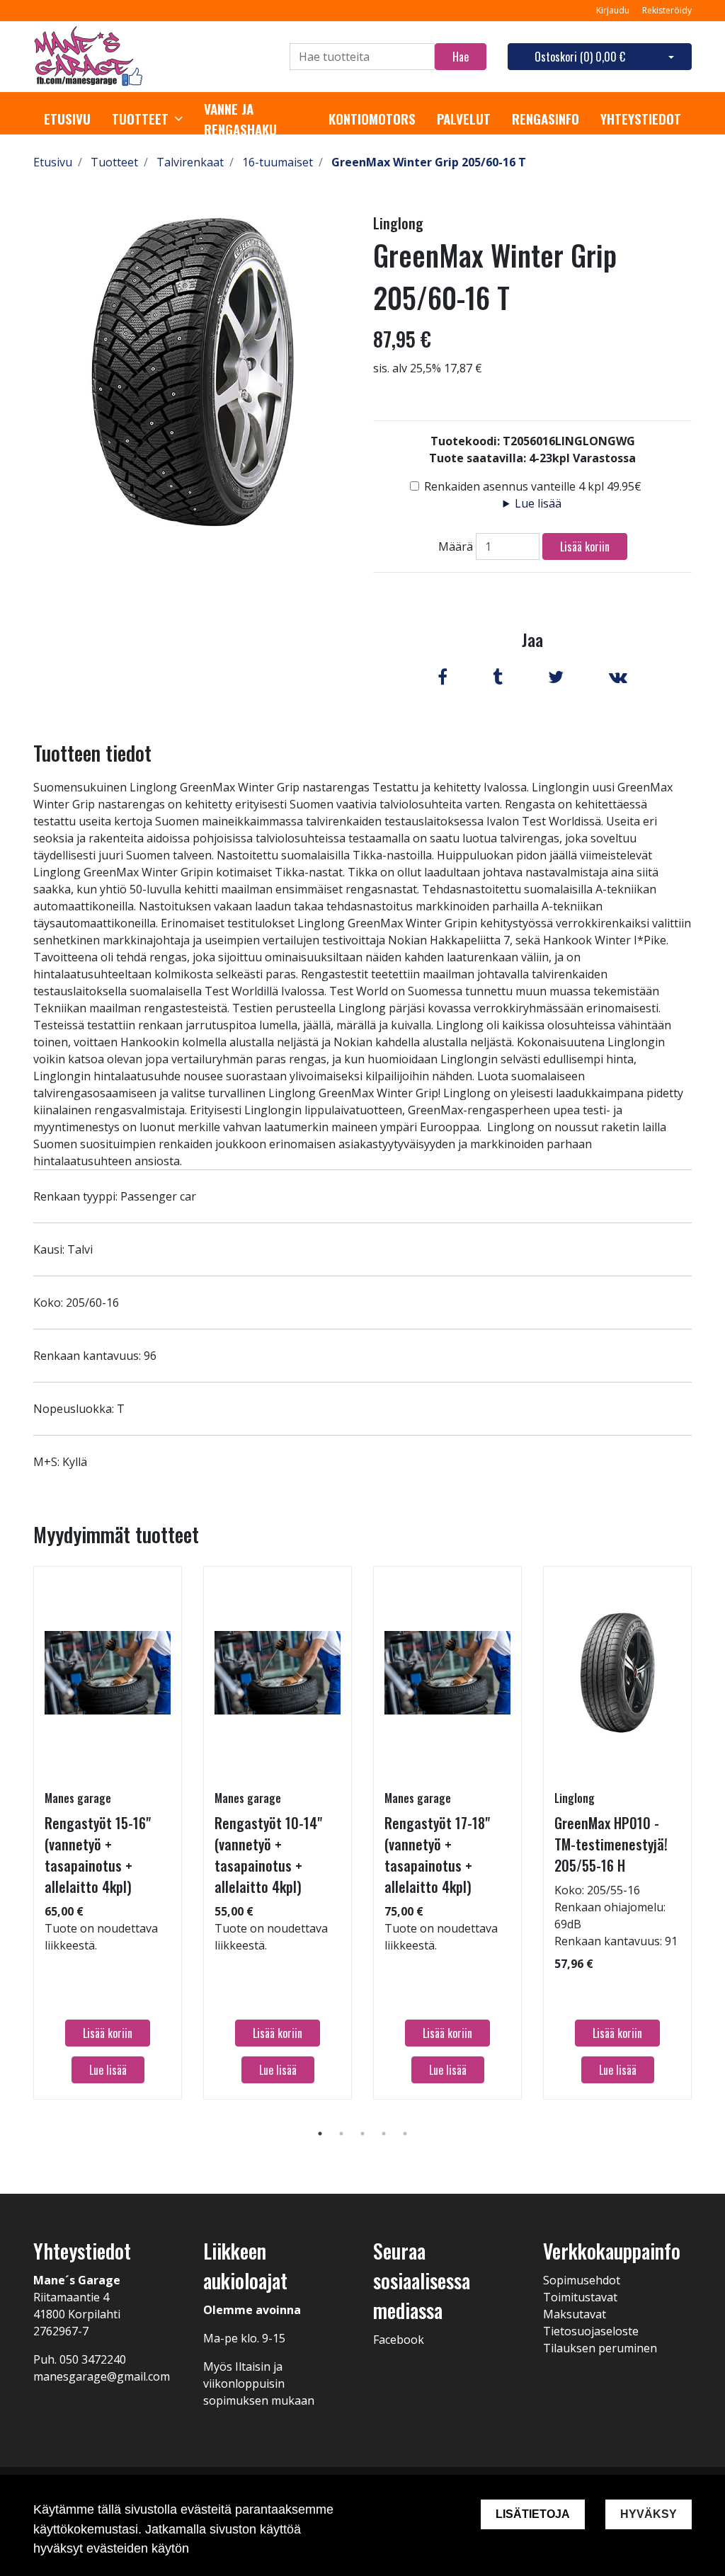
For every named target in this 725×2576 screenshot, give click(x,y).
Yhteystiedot (641, 119)
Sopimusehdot (582, 2280)
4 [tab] (384, 2134)
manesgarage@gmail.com (102, 2376)
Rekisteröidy (667, 10)
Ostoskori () (580, 57)
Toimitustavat (580, 2297)
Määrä (456, 546)
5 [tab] (405, 2134)
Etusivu (67, 119)
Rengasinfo (546, 119)
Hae (461, 57)
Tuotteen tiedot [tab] (92, 753)
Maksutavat (575, 2314)
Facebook (399, 2340)
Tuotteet (140, 119)
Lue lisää (538, 503)
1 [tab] (320, 2134)
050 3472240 (93, 2359)
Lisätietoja (533, 2514)
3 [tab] (362, 2134)
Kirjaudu (614, 10)
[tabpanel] (108, 1833)
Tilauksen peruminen (600, 2348)
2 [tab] (341, 2134)
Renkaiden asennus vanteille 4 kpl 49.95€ (533, 486)
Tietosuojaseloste (591, 2331)
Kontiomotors (372, 119)
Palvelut (464, 119)
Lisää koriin (585, 546)
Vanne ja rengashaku (240, 119)
